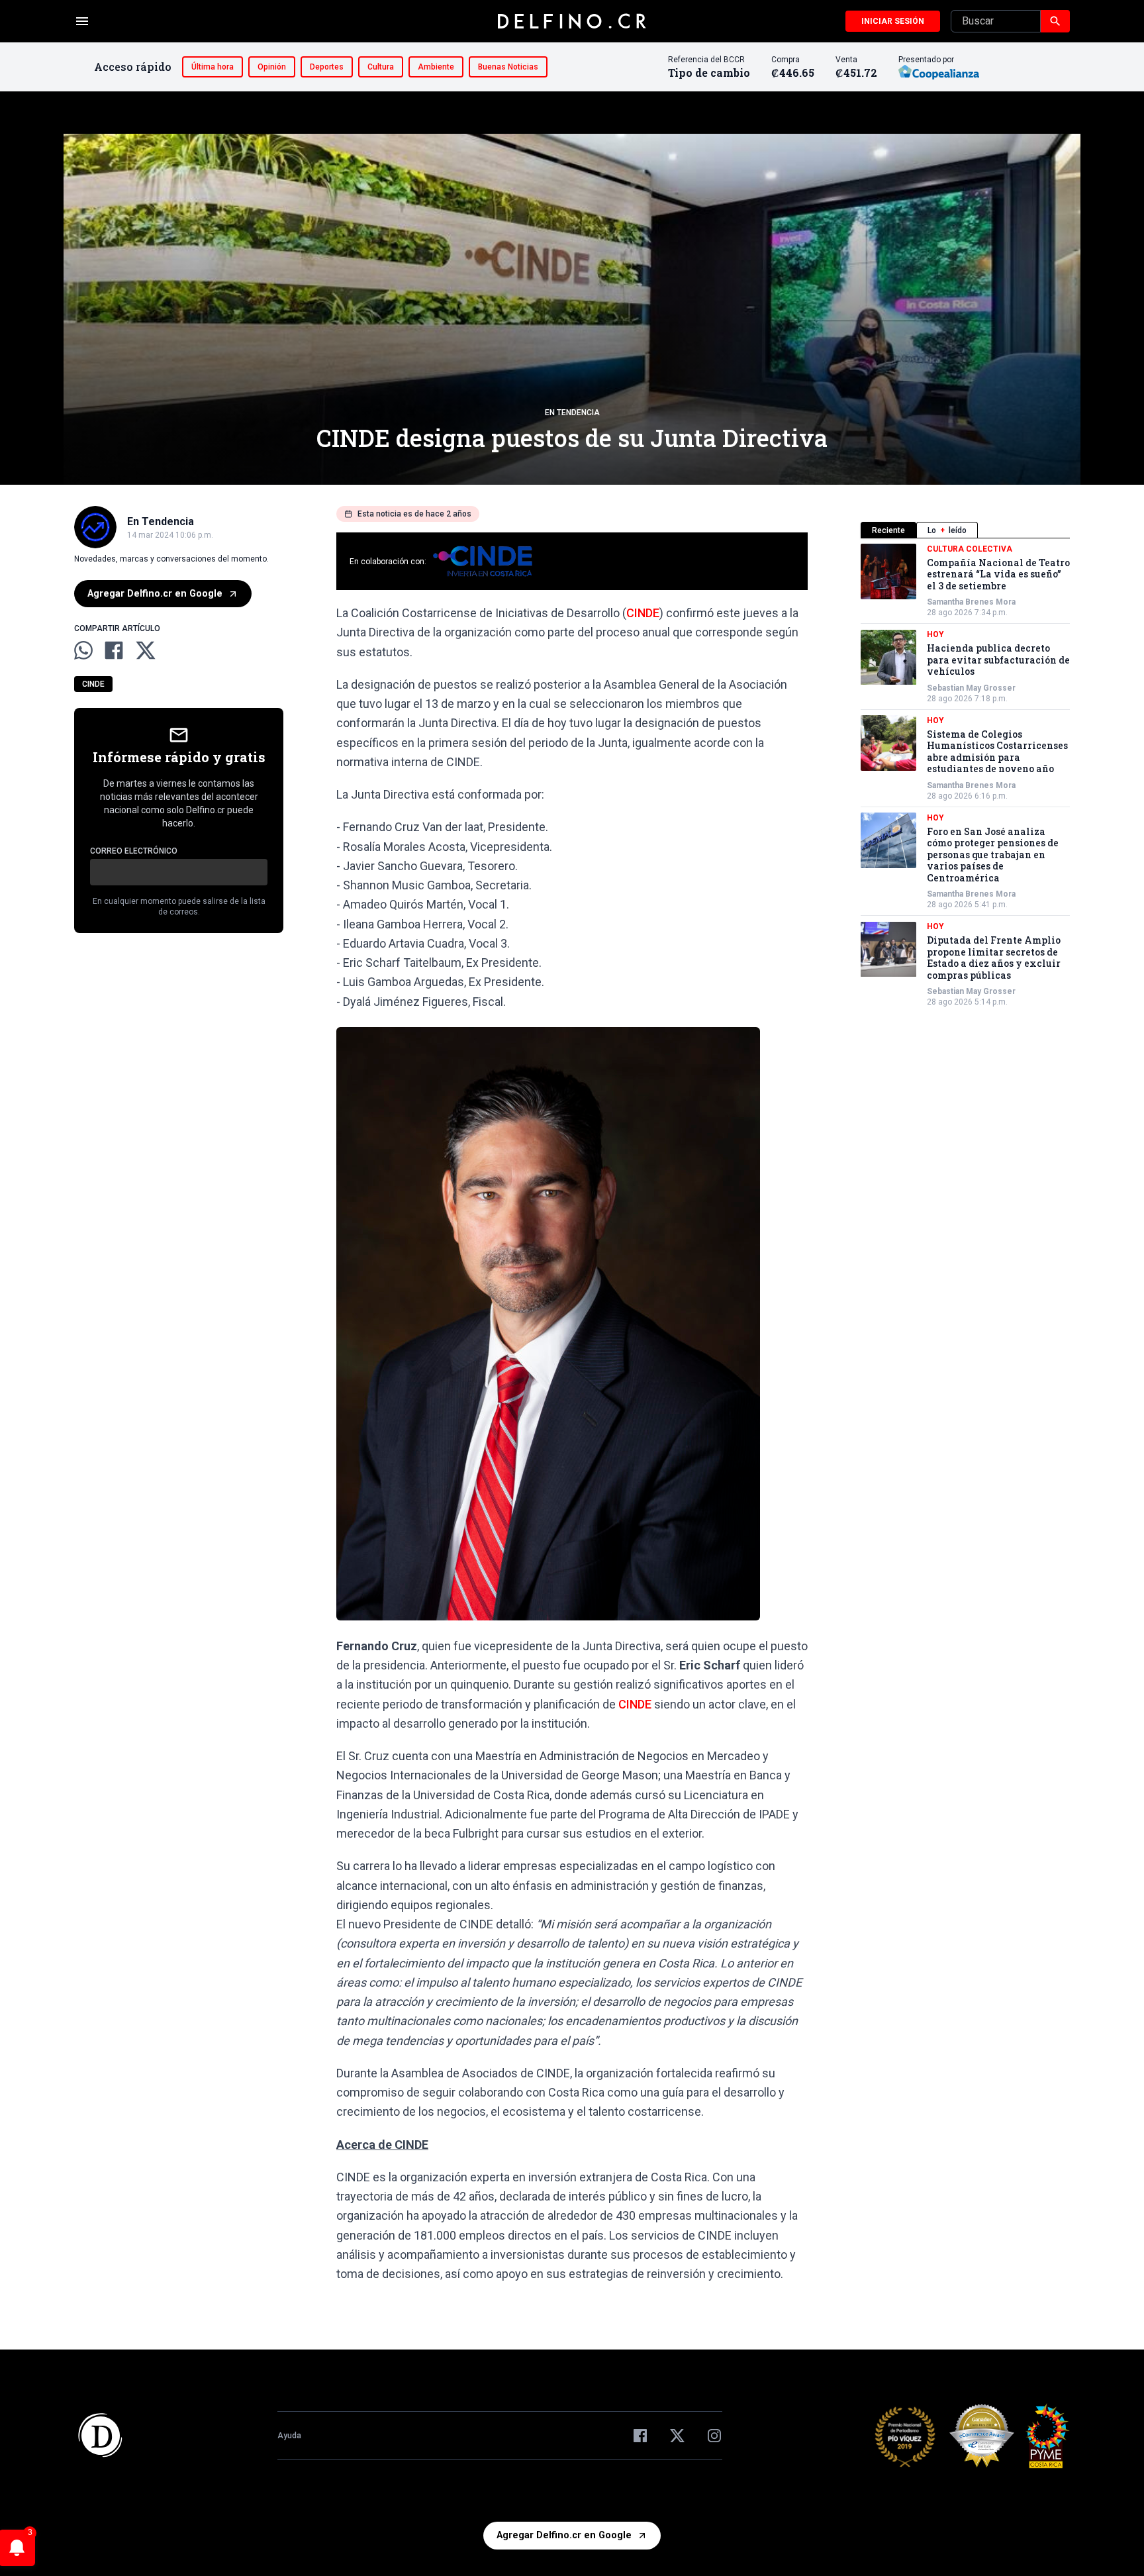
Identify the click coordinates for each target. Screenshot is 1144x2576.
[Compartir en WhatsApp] (83, 650)
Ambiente (436, 67)
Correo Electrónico (134, 852)
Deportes (327, 67)
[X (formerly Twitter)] (677, 2436)
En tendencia (572, 413)
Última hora (213, 67)
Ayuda (289, 2436)
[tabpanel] (965, 776)
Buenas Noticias (508, 67)
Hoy (935, 635)
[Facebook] (640, 2436)
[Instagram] (714, 2436)
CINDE (93, 685)
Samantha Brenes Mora (971, 603)
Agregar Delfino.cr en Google (155, 594)
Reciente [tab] (888, 530)
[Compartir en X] (146, 650)
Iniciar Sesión (893, 21)
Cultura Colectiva (970, 549)
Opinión (272, 67)
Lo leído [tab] (947, 530)
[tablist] (965, 530)
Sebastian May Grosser (971, 688)
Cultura (381, 67)
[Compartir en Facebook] (114, 650)
